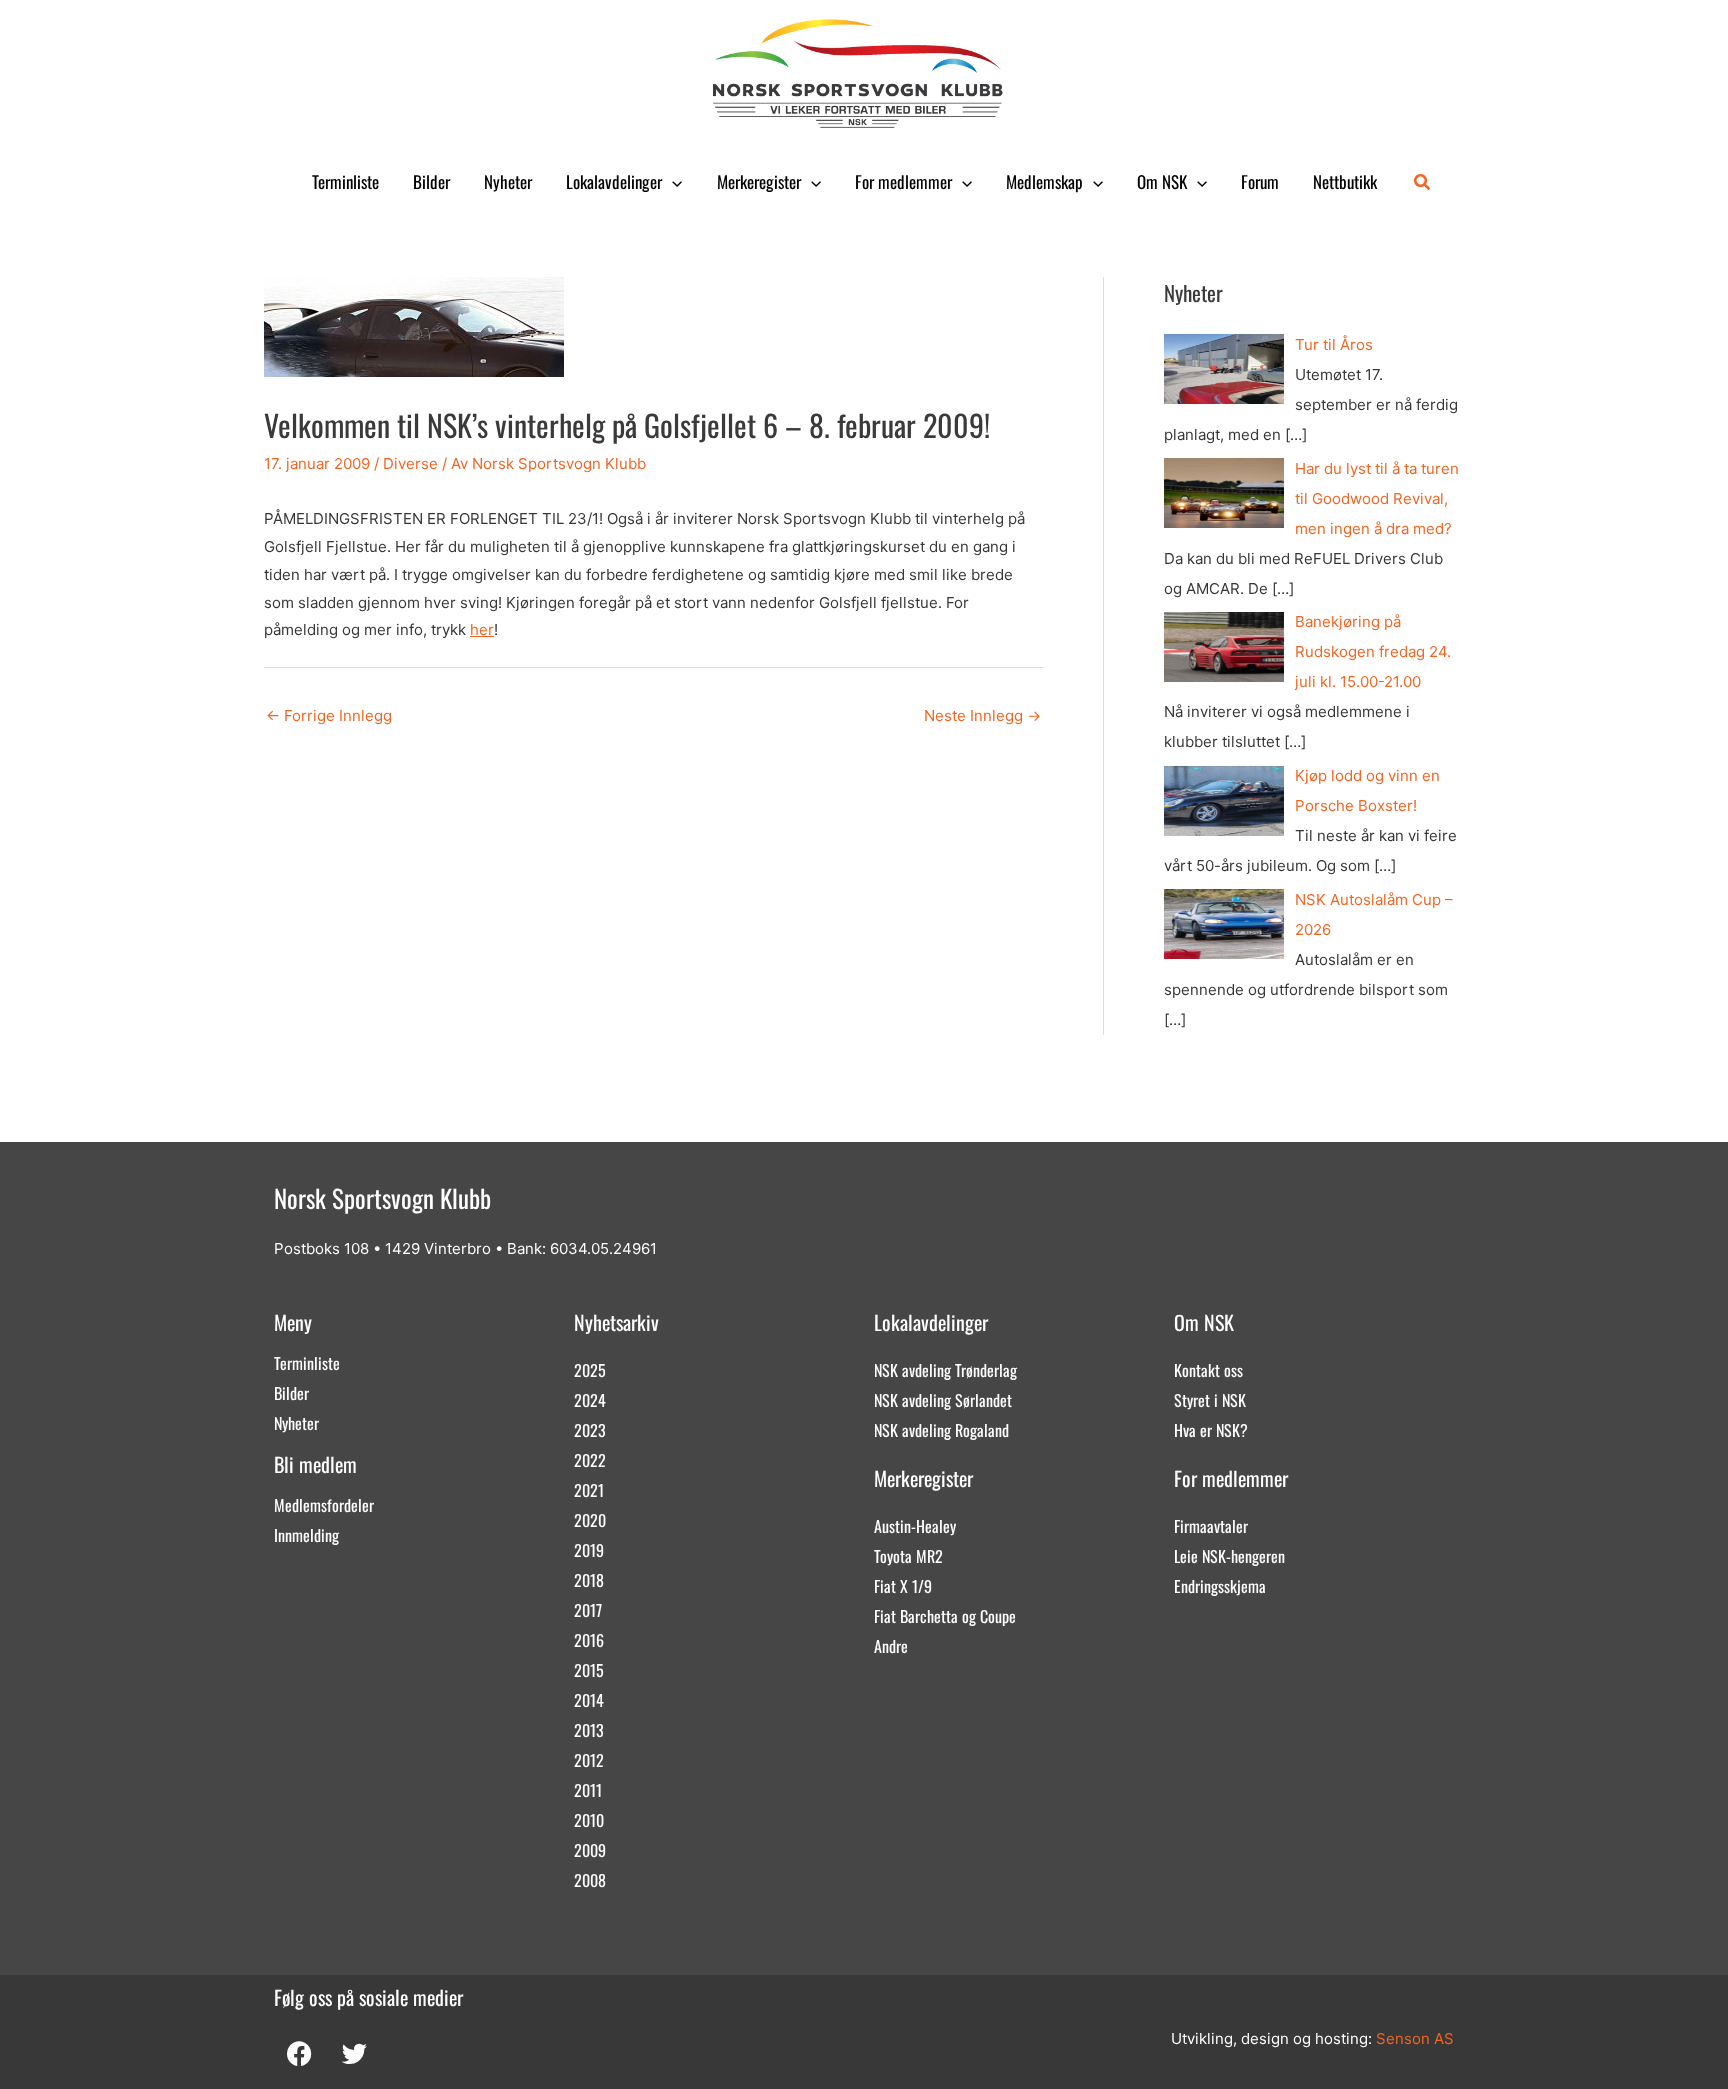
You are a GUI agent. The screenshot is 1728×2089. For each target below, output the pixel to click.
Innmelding (306, 1535)
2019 (589, 1550)
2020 (590, 1520)
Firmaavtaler (1211, 1526)
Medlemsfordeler (324, 1505)
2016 (589, 1640)
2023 (590, 1430)
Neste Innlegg (982, 715)
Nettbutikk (1345, 181)
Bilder (431, 181)
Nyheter (508, 181)
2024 (590, 1400)
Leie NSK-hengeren (1229, 1556)
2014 (589, 1700)
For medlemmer (903, 181)
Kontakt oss (1208, 1370)
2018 (589, 1580)
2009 (590, 1850)
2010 (589, 1820)
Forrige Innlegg (329, 715)
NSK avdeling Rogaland (941, 1430)
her (482, 629)
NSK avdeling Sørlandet (943, 1400)
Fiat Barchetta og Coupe (945, 1616)
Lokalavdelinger (614, 181)
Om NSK (1162, 181)
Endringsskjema (1220, 1586)
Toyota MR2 (908, 1556)
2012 (589, 1760)
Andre (891, 1646)
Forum (1260, 181)
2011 (588, 1790)
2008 (590, 1880)
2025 (590, 1370)
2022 (590, 1460)
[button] (672, 182)
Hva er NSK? (1211, 1430)
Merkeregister (759, 181)
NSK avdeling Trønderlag (945, 1370)
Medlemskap (1044, 181)
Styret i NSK (1210, 1400)
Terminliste (345, 181)
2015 (589, 1670)
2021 (589, 1490)
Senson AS (1415, 2038)
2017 (588, 1610)
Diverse (410, 463)
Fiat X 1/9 (903, 1586)
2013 (589, 1730)
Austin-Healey (915, 1526)
